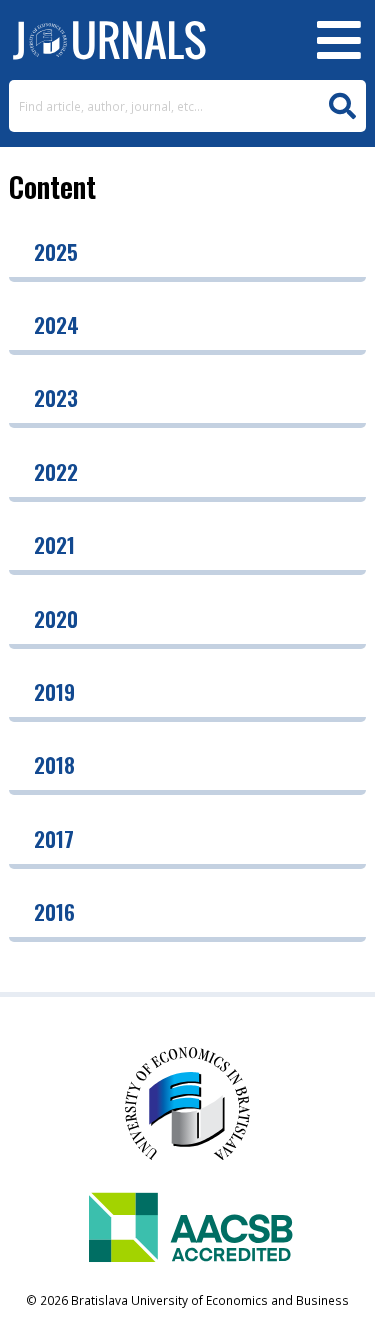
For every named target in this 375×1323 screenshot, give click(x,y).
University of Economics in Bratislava (187, 1109)
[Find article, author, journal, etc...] (342, 106)
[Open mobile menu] (339, 40)
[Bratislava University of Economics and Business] (109, 40)
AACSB (188, 1232)
